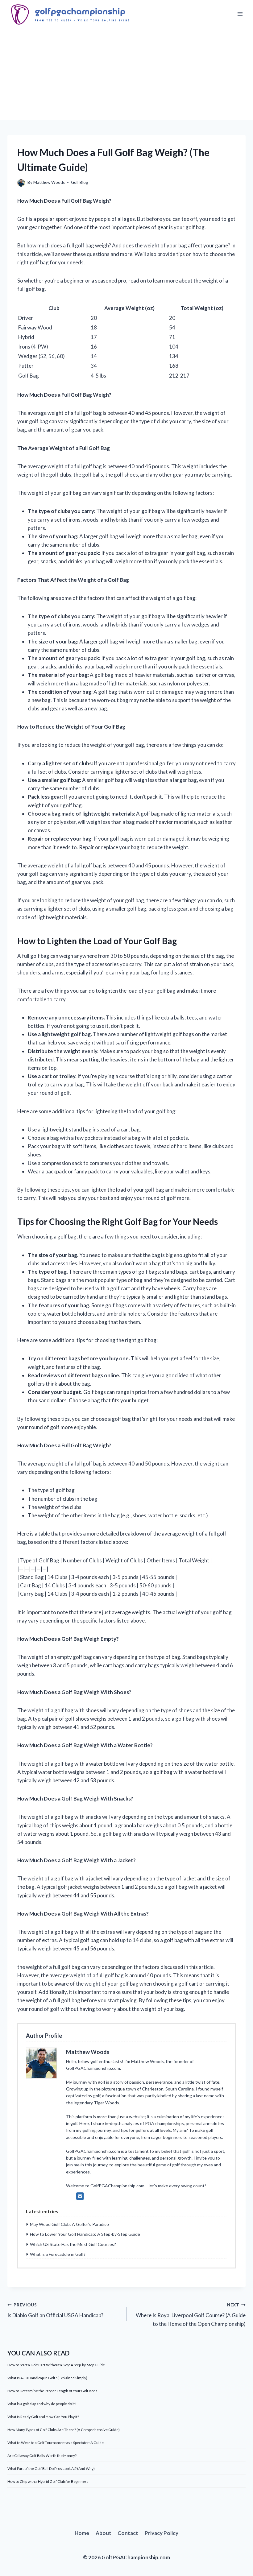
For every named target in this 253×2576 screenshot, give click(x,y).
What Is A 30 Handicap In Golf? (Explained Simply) (47, 2378)
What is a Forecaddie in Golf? (58, 2254)
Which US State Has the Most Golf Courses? (73, 2244)
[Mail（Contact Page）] (80, 2196)
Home (82, 2533)
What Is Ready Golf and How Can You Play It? (43, 2417)
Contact (128, 2533)
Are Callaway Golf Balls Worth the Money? (42, 2456)
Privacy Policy (162, 2533)
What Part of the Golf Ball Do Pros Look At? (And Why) (51, 2468)
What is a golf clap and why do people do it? (42, 2404)
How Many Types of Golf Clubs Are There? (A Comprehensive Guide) (64, 2430)
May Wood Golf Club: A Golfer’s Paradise (69, 2224)
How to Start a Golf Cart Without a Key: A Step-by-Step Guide (56, 2365)
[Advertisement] (126, 74)
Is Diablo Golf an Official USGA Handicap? (55, 2311)
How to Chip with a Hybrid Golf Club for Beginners (48, 2481)
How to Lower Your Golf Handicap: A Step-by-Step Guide (85, 2234)
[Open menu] (240, 14)
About (104, 2533)
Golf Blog (79, 182)
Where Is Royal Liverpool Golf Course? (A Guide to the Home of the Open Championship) (191, 2315)
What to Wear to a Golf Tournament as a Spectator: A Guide (56, 2443)
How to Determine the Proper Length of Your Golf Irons (52, 2391)
